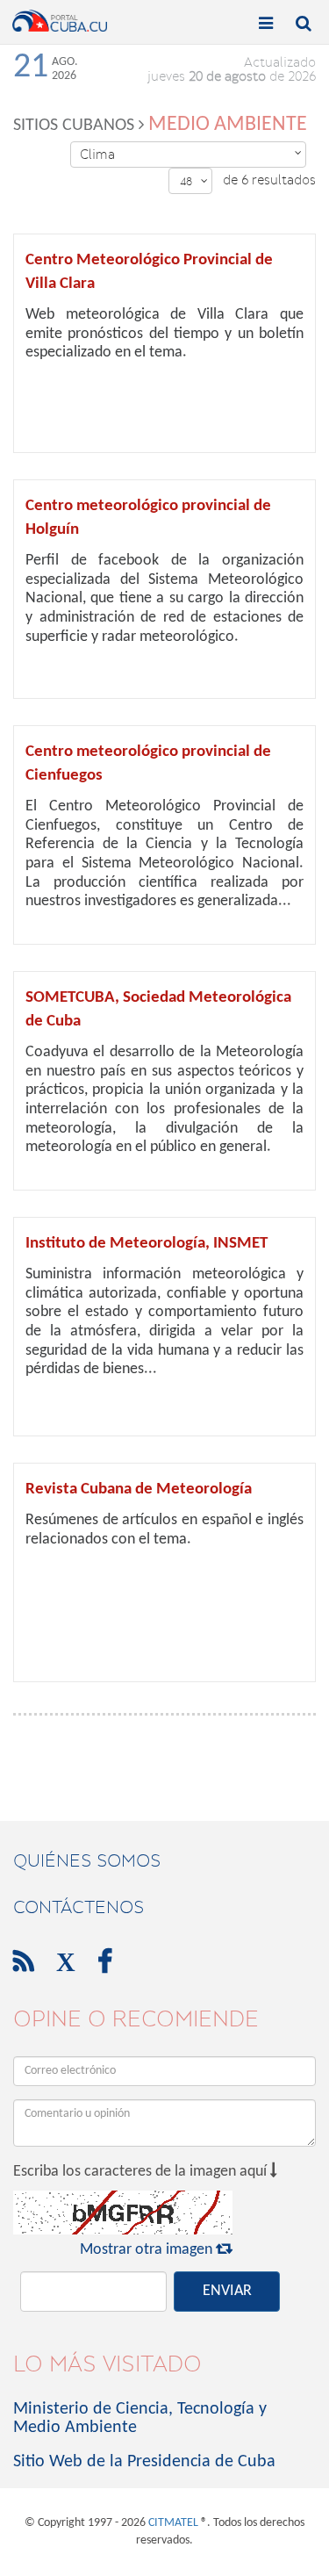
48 (194, 181)
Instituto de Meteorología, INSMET (147, 1244)
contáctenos (79, 1907)
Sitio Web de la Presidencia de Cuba (144, 2462)
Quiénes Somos (87, 1860)
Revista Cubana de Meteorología (139, 1489)
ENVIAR (227, 2291)
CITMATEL (173, 2523)
